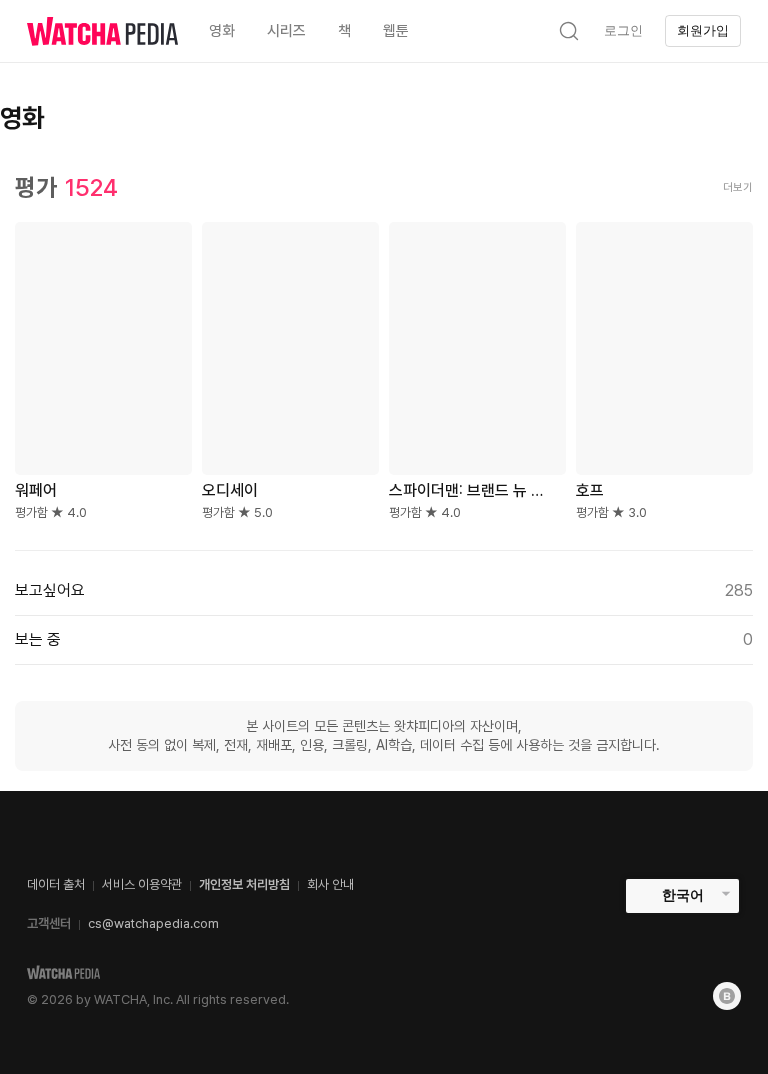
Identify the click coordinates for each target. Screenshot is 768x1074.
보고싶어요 (384, 590)
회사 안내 (330, 884)
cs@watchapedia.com (153, 923)
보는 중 (384, 639)
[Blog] (727, 996)
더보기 (738, 187)
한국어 (683, 895)
